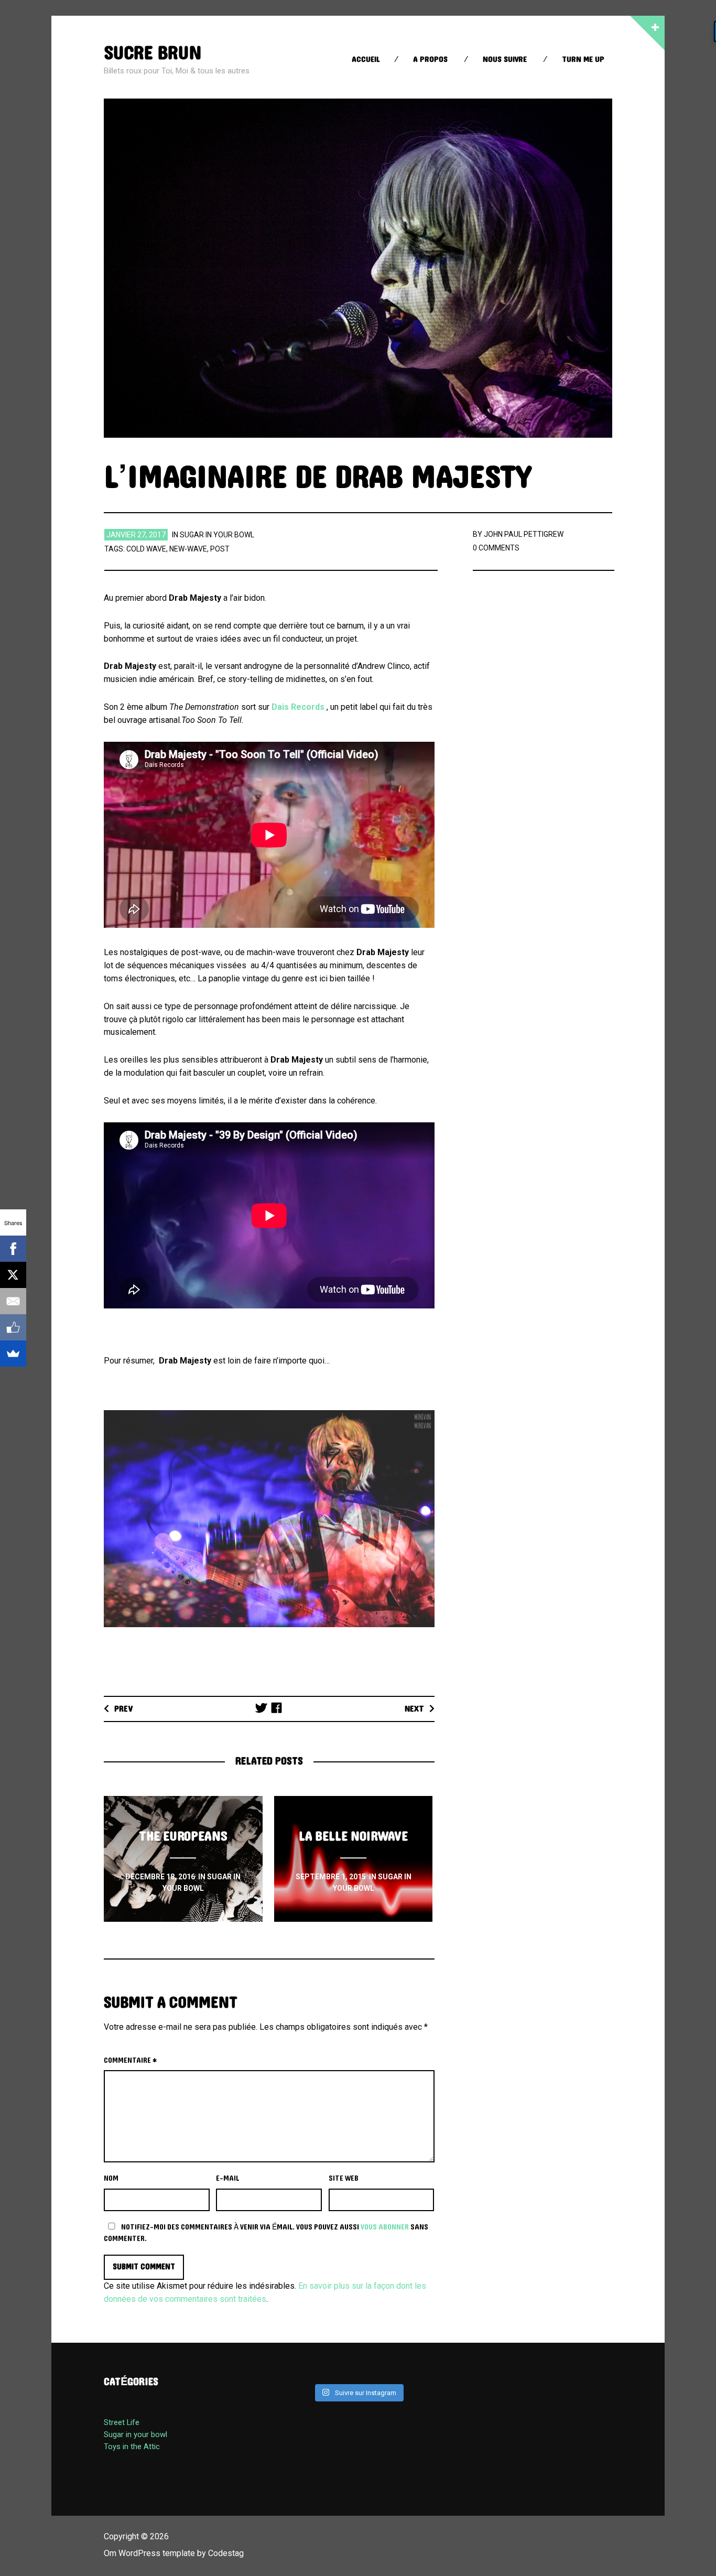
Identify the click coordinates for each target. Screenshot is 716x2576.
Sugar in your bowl (217, 535)
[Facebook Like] (13, 1327)
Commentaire (130, 2061)
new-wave (188, 549)
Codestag (226, 2553)
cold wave (146, 549)
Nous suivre (505, 59)
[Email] (13, 1301)
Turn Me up (583, 59)
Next (414, 1709)
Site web (344, 2179)
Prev (124, 1709)
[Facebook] (13, 1249)
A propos (430, 59)
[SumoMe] (13, 1354)
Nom (111, 2179)
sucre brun (153, 53)
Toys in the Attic (132, 2447)
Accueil (366, 59)
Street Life (122, 2422)
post (220, 549)
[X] (13, 1275)
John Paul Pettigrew (524, 534)
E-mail (227, 2179)
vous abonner (385, 2227)
